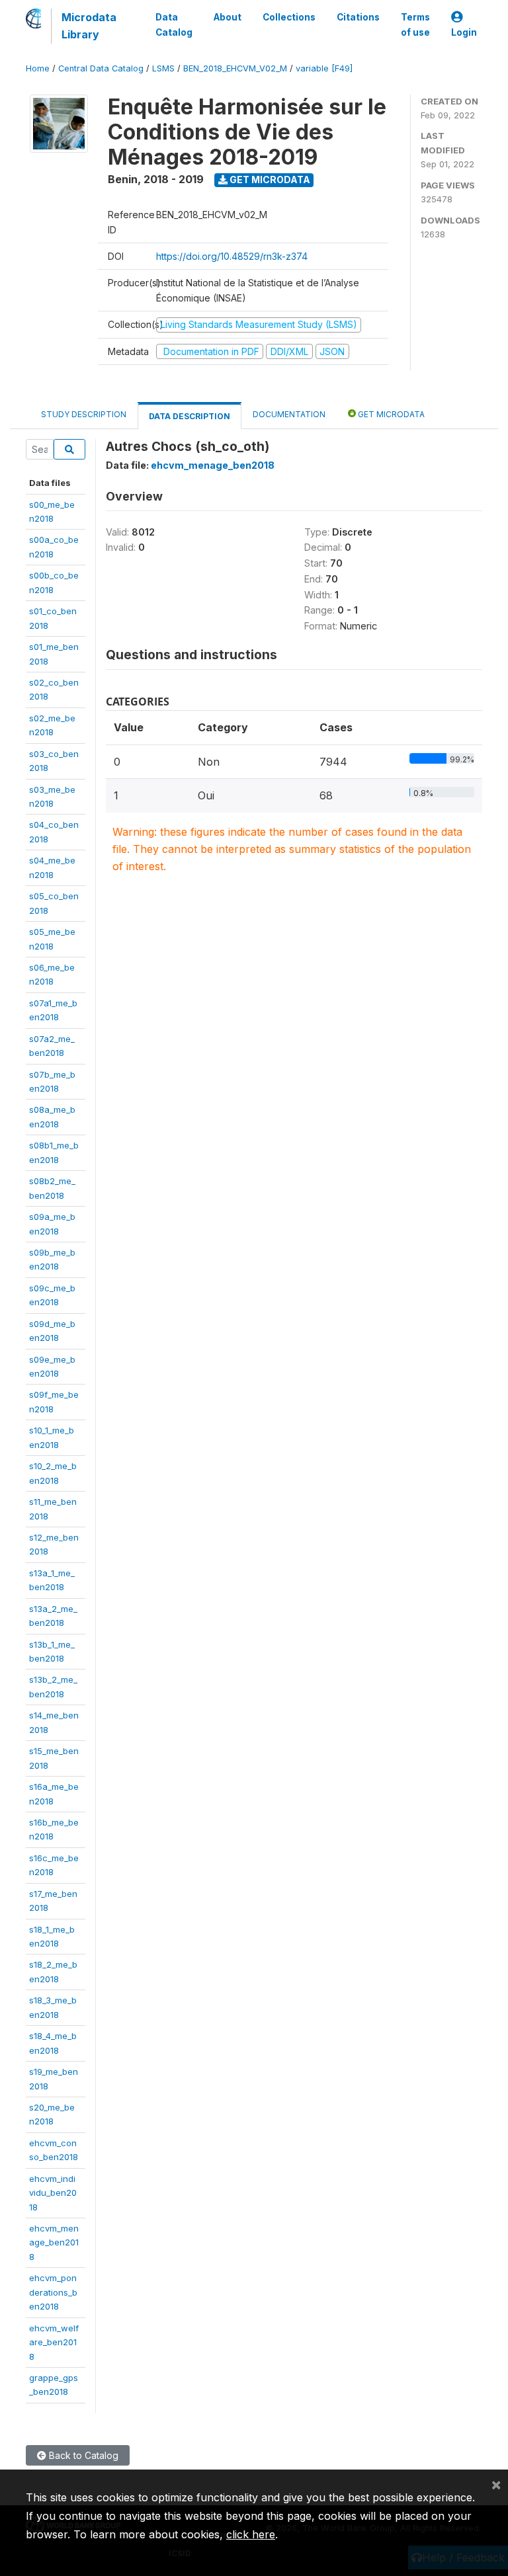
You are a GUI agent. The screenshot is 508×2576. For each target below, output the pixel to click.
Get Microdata (269, 180)
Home (38, 68)
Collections (289, 17)
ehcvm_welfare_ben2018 (54, 2342)
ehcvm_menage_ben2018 (54, 2242)
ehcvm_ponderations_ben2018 (53, 2292)
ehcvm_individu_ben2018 (53, 2193)
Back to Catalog (82, 2455)
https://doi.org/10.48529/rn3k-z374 (232, 256)
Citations (358, 17)
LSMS (163, 68)
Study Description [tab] (84, 414)
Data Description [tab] (190, 416)
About (228, 17)
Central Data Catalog (101, 68)
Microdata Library (89, 26)
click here (251, 2534)
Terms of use (415, 24)
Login (464, 32)
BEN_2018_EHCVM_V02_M (235, 68)
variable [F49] (324, 68)
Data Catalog (174, 24)
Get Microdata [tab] (390, 414)
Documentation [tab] (289, 414)
